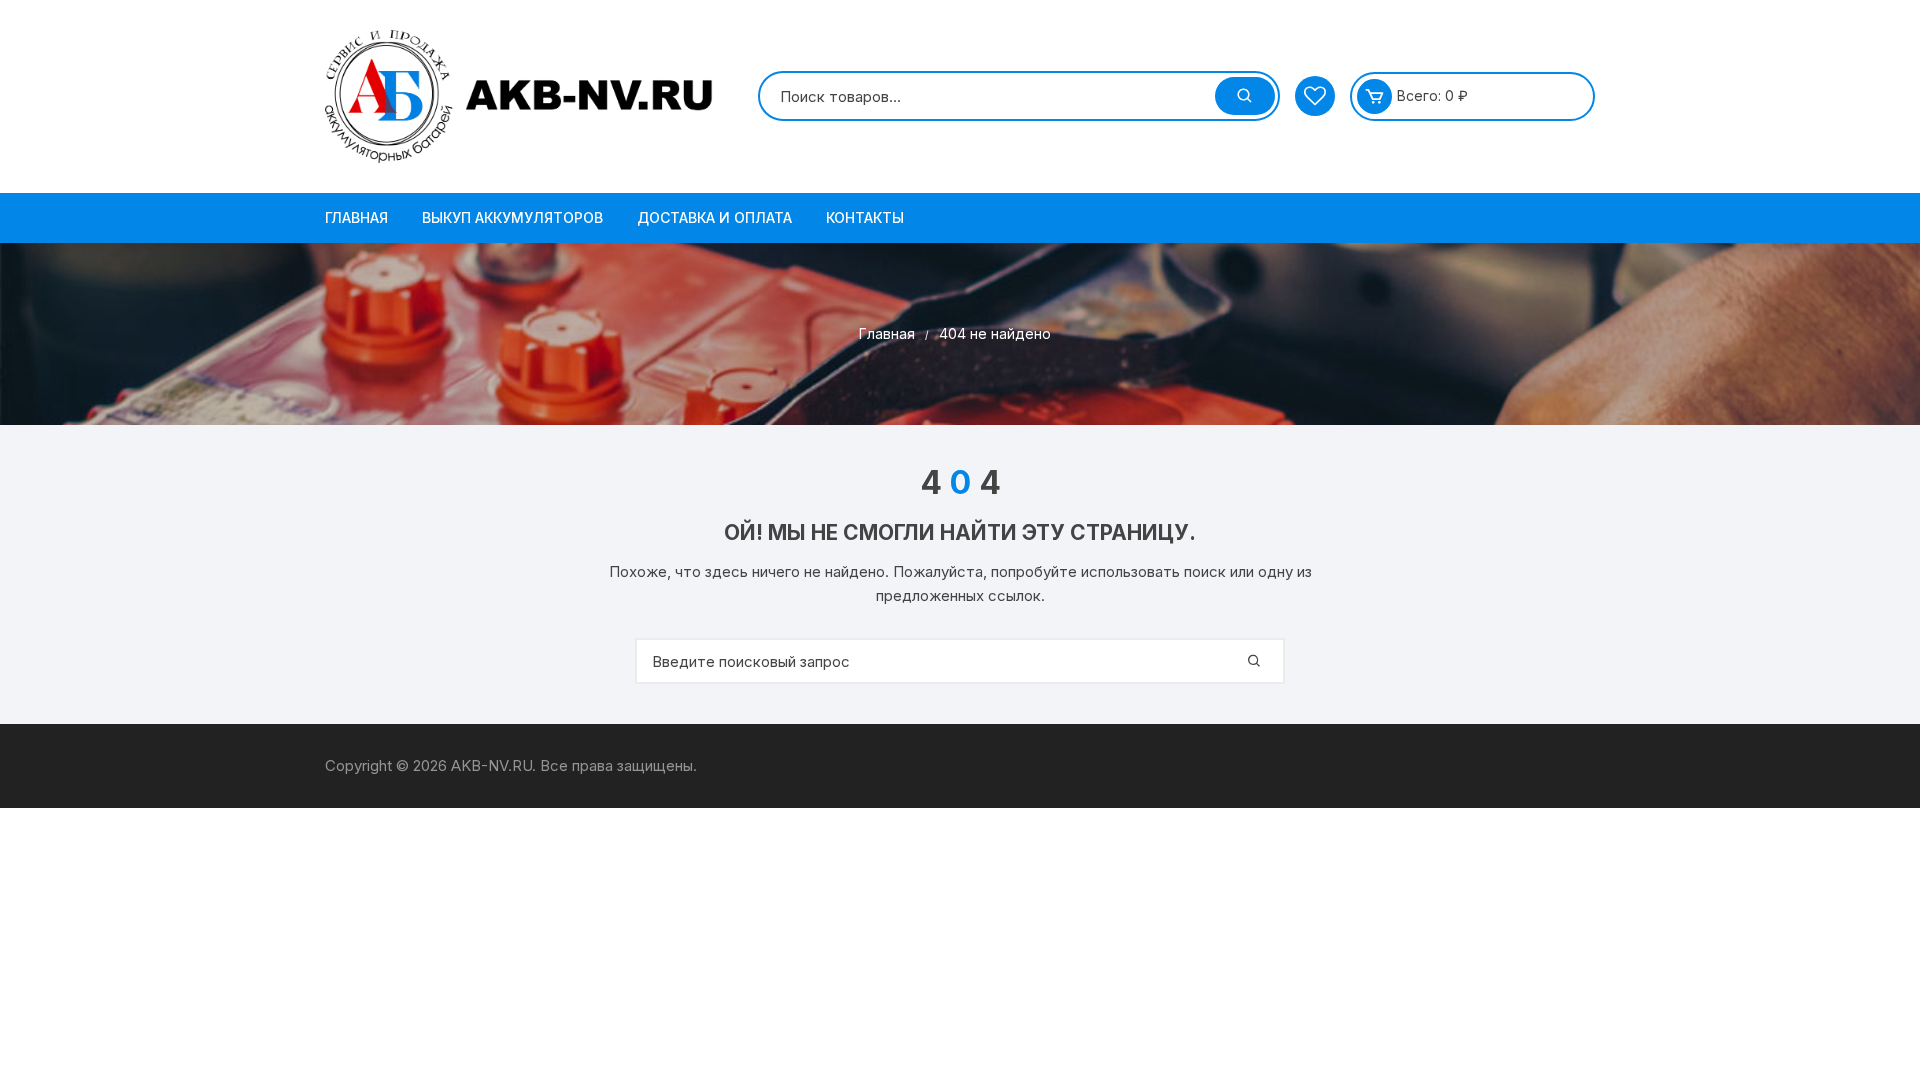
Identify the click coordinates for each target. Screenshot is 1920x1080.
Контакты (865, 217)
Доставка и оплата (714, 217)
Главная (356, 217)
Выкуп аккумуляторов (512, 217)
